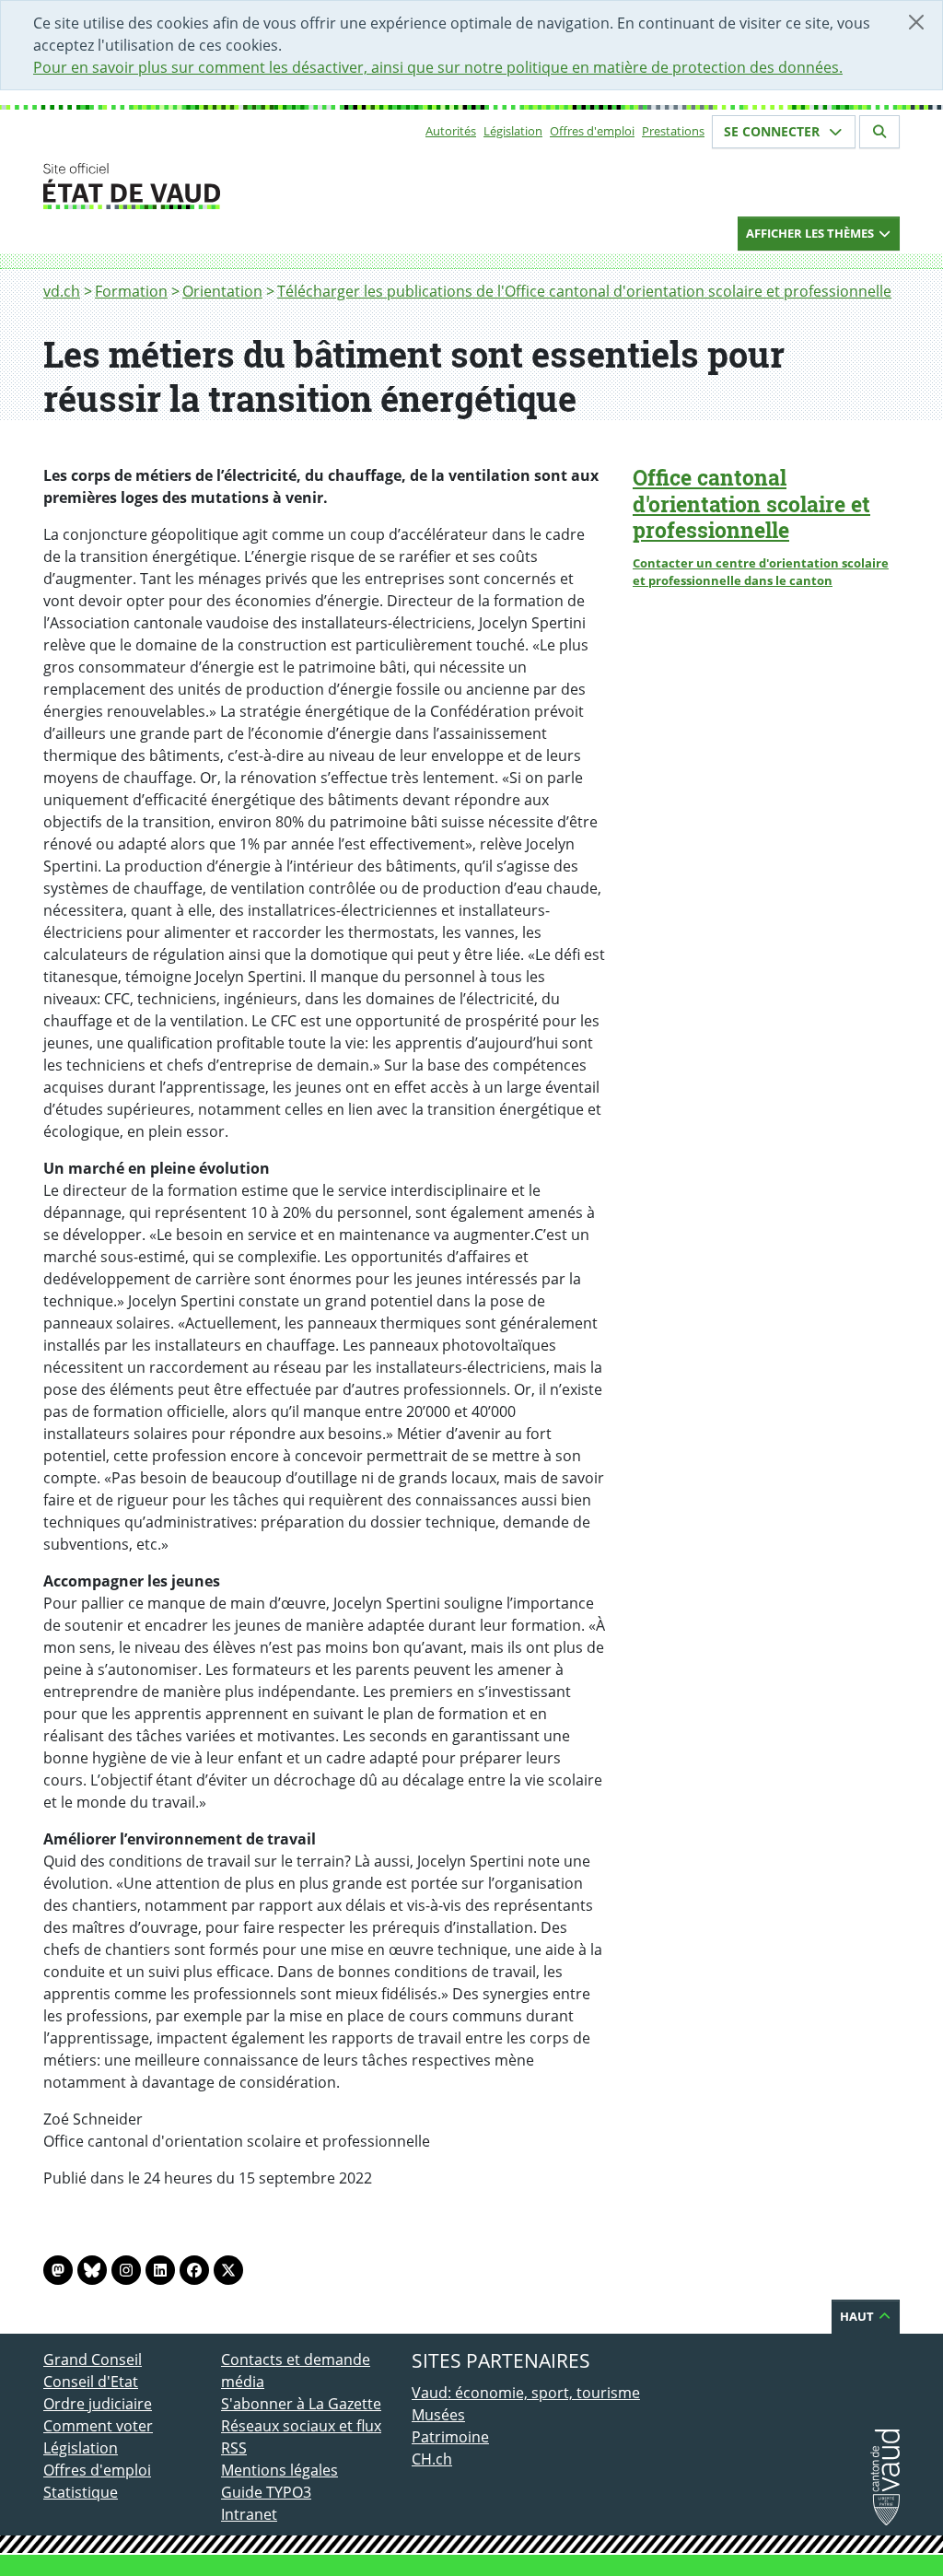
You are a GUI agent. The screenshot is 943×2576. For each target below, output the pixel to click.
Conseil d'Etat (91, 2382)
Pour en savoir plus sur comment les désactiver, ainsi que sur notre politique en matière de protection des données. (438, 67)
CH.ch (432, 2459)
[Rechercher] (879, 132)
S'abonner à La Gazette (301, 2404)
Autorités (451, 131)
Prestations (673, 131)
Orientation (222, 291)
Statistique (81, 2492)
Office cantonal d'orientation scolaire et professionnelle (751, 504)
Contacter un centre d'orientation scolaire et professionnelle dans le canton (761, 572)
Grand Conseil (93, 2359)
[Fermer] (916, 22)
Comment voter (98, 2426)
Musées (438, 2415)
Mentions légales (279, 2470)
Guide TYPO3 (266, 2492)
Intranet (249, 2514)
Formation (131, 291)
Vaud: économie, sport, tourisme (526, 2393)
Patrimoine (450, 2437)
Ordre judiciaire (98, 2404)
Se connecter (774, 131)
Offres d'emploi (592, 131)
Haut (858, 2316)
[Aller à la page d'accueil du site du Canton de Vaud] (214, 186)
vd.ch (62, 291)
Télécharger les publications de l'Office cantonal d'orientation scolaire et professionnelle (584, 291)
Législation (513, 131)
